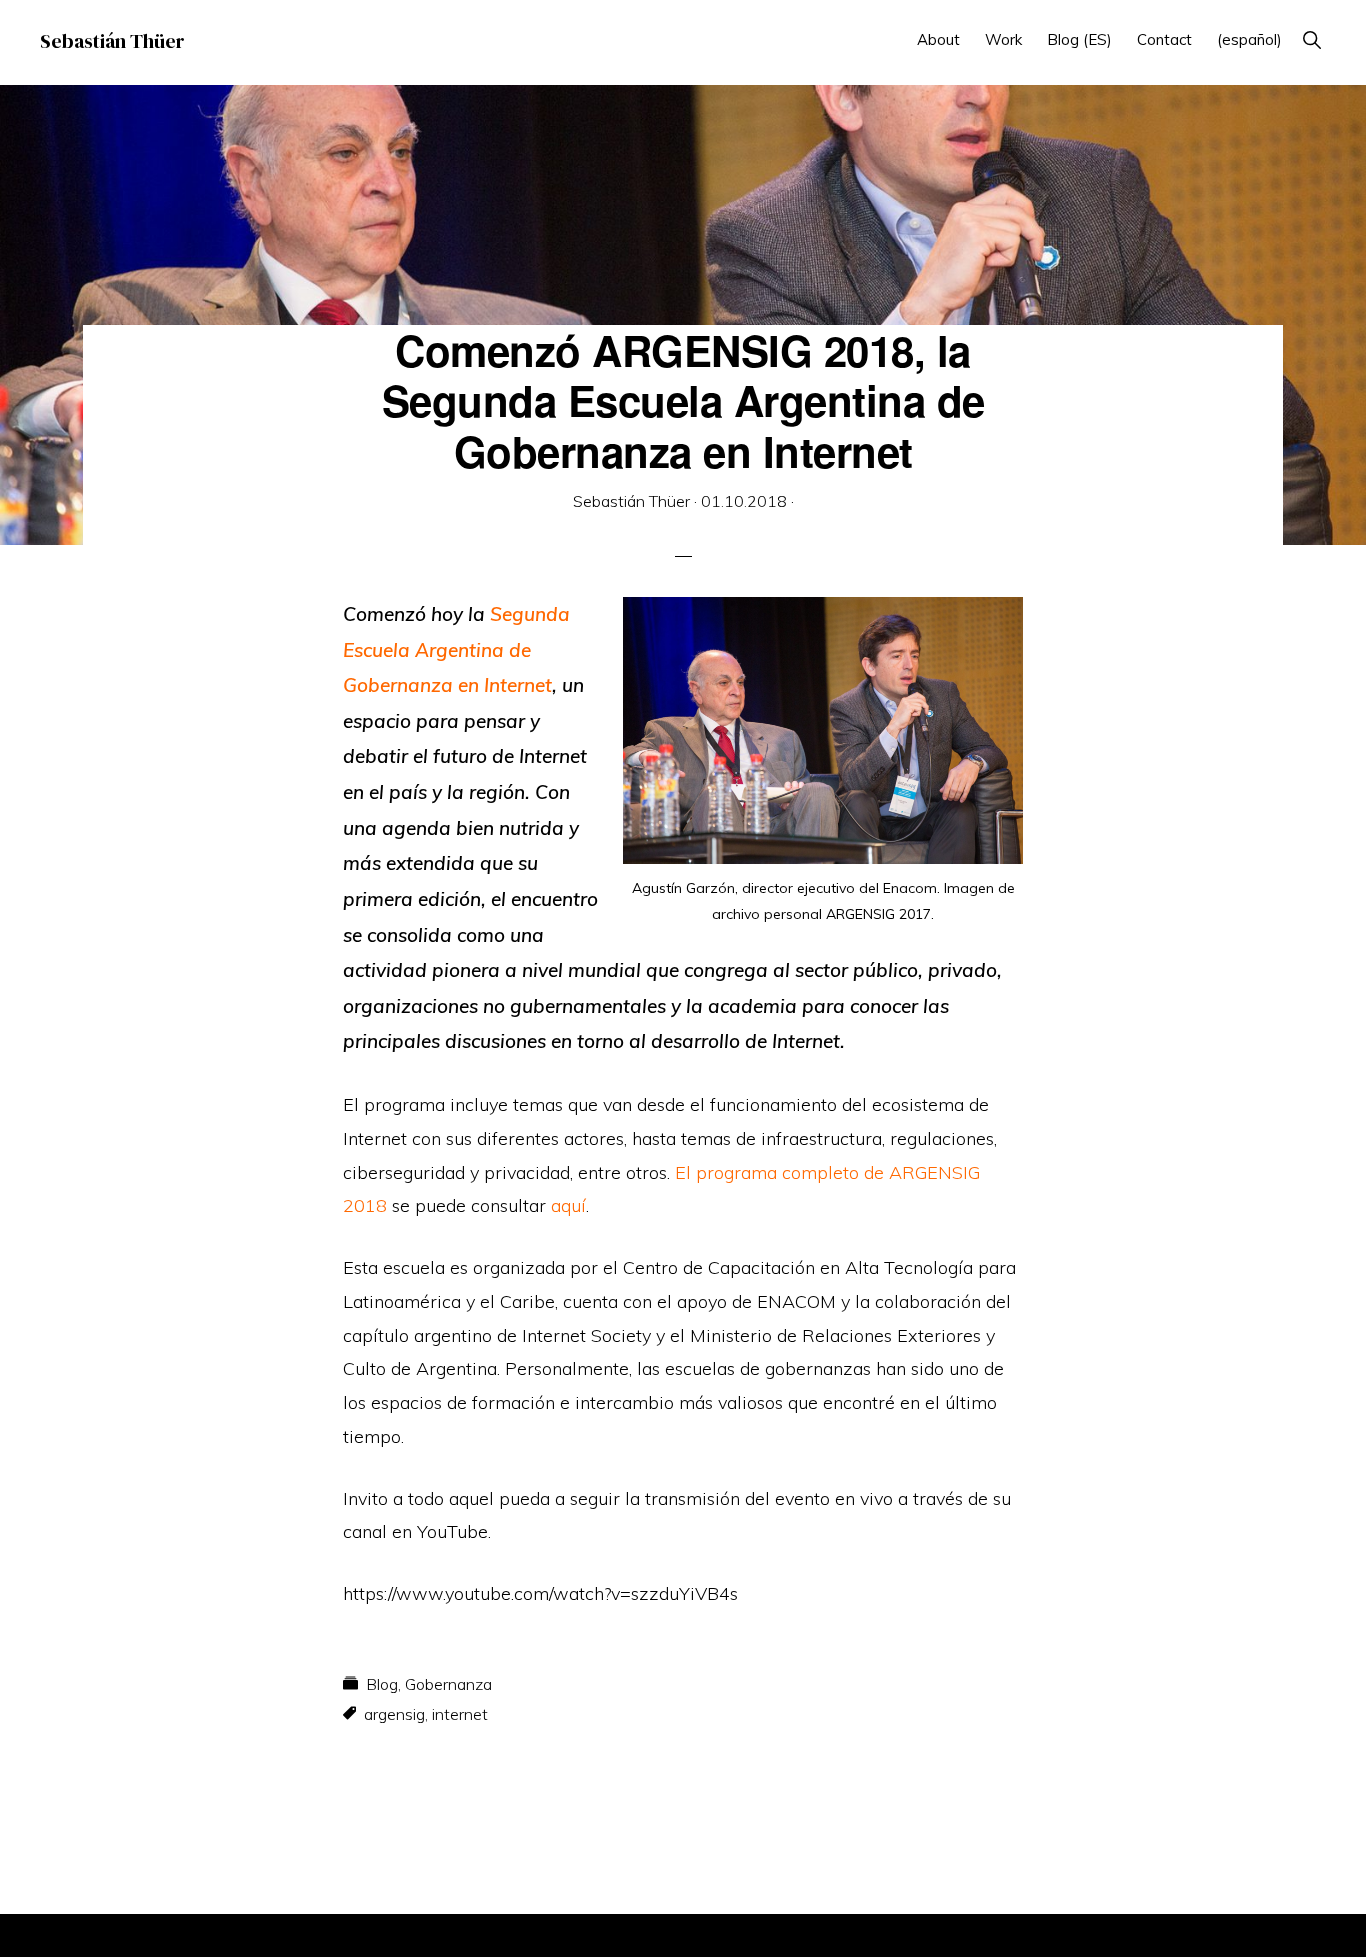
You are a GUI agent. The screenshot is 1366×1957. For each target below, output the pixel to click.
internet (460, 1714)
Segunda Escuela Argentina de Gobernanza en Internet (456, 649)
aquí (568, 1205)
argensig (394, 1714)
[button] (1311, 39)
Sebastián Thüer (112, 41)
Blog (382, 1684)
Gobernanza (448, 1684)
